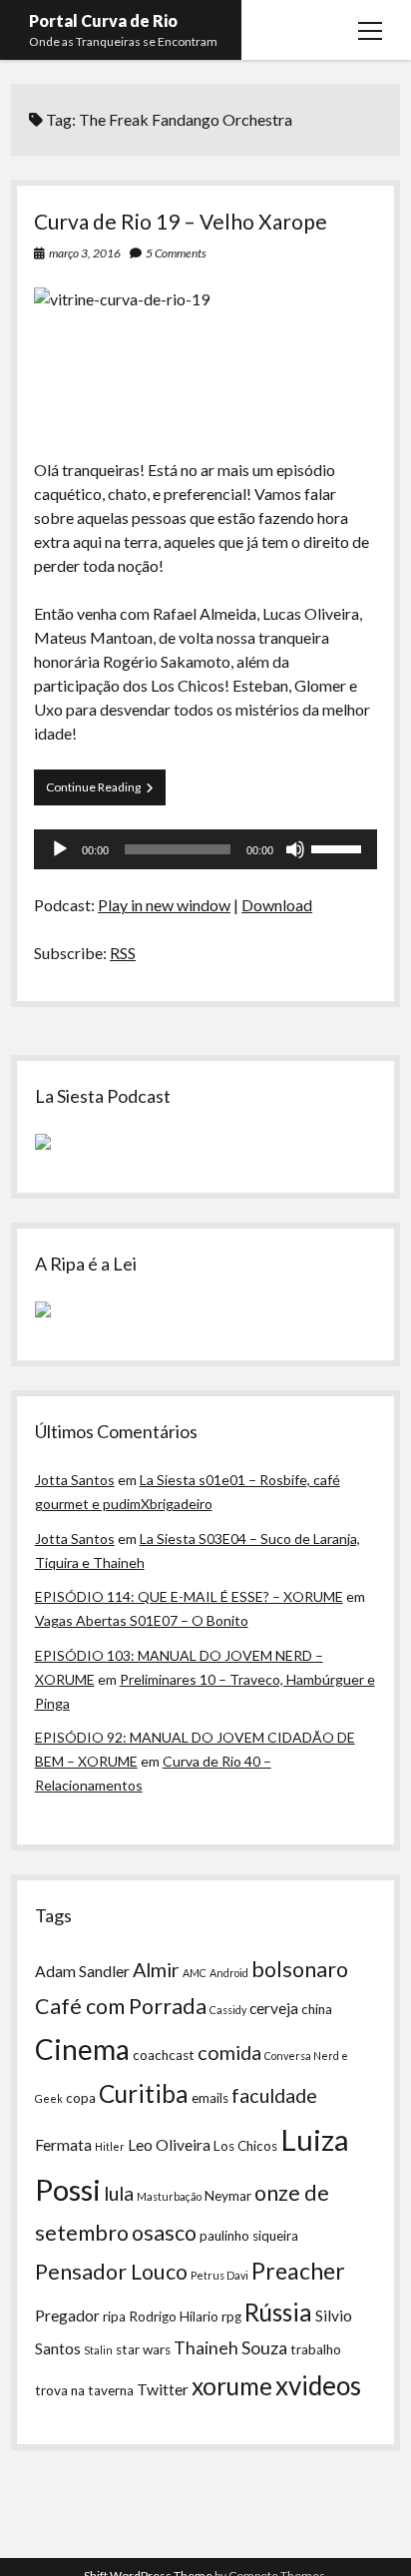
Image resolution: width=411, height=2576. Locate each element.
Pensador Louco (111, 2272)
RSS (123, 953)
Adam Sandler (82, 1971)
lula (119, 2193)
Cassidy (228, 2010)
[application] (205, 849)
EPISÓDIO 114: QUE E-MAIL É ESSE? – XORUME (189, 1596)
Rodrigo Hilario (174, 2317)
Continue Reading (106, 792)
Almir (156, 1969)
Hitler (110, 2146)
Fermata (63, 2145)
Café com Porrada (121, 2006)
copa (81, 2098)
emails (210, 2098)
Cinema (82, 2049)
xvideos (318, 2385)
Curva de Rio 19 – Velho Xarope (181, 221)
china (317, 2009)
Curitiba (144, 2093)
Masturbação (169, 2196)
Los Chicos (245, 2146)
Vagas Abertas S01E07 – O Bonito (142, 1620)
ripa (114, 2317)
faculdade (274, 2095)
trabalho (316, 2349)
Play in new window (164, 905)
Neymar (228, 2196)
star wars (143, 2349)
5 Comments (176, 253)
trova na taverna (84, 2390)
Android (229, 1973)
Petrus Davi (219, 2275)
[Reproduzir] (60, 849)
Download (277, 905)
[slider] (339, 847)
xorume (232, 2386)
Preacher (298, 2271)
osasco (164, 2233)
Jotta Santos (75, 1480)
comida (229, 2052)
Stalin (98, 2350)
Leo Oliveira (169, 2145)
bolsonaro (300, 1969)
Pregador (67, 2316)
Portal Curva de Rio (103, 20)
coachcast (164, 2055)
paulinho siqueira (249, 2236)
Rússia (278, 2312)
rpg (231, 2317)
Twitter (163, 2389)
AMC (195, 1973)
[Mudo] (295, 849)
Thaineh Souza (230, 2348)
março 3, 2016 (85, 253)
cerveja (274, 2008)
